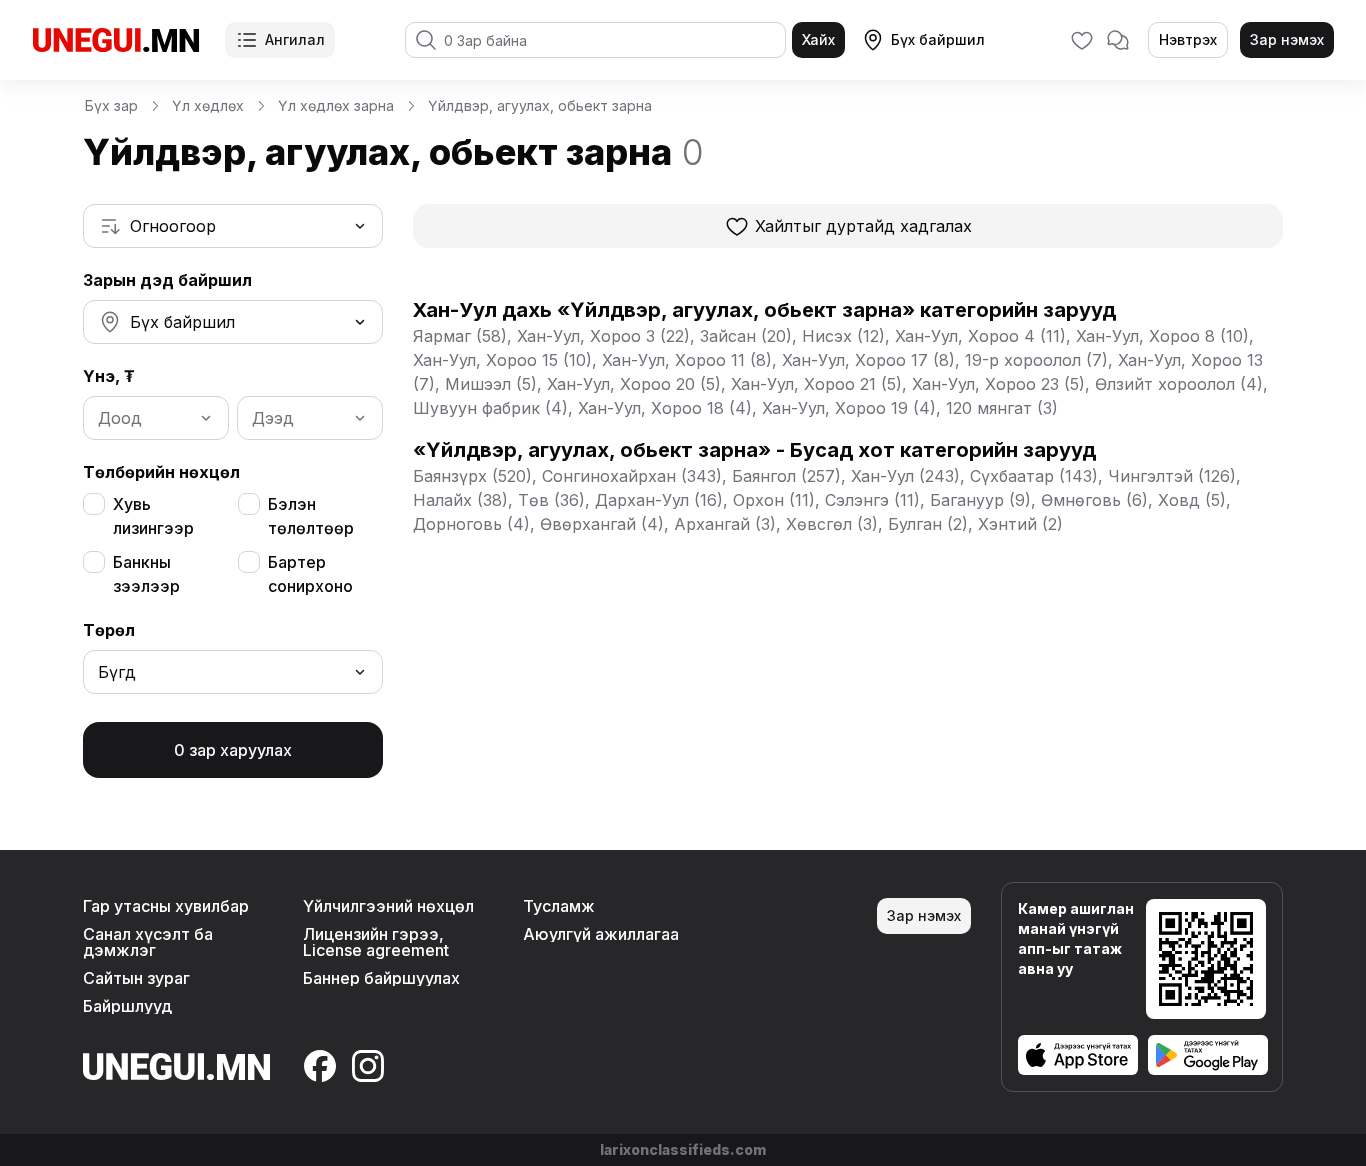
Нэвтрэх (1188, 39)
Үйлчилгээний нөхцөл (388, 906)
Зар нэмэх (1287, 39)
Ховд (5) (1192, 500)
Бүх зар (111, 105)
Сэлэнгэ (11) (872, 500)
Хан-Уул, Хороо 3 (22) (603, 336)
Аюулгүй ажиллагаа (601, 934)
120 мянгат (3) (1002, 408)
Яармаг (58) (460, 336)
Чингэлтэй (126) (1172, 476)
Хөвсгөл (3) (832, 524)
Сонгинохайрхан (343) (632, 476)
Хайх (818, 39)
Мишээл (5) (491, 384)
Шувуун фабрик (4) (490, 408)
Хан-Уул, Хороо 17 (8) (868, 360)
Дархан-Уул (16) (659, 500)
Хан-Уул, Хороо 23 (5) (998, 384)
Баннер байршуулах (381, 978)
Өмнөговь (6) (1094, 500)
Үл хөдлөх (208, 105)
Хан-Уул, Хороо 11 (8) (687, 360)
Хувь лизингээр (153, 516)
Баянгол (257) (786, 476)
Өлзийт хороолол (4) (1179, 384)
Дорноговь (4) (471, 524)
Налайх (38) (460, 500)
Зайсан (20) (746, 336)
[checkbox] (94, 504)
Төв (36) (551, 500)
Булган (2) (928, 524)
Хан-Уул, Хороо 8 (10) (1162, 336)
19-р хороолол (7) (1036, 360)
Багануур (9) (980, 500)
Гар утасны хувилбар (166, 906)
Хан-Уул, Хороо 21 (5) (816, 384)
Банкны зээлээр (146, 574)
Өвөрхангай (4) (602, 524)
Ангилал (295, 39)
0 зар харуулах (233, 750)
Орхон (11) (774, 500)
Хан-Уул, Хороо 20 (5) (634, 384)
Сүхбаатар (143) (1034, 476)
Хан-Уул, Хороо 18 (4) (665, 408)
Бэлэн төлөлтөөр (311, 516)
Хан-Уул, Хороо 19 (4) (849, 408)
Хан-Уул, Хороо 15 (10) (502, 360)
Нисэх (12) (843, 336)
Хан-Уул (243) (905, 476)
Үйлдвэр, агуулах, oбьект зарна (540, 105)
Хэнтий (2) (1020, 524)
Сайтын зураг (136, 978)
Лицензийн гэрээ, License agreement (376, 942)
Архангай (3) (725, 524)
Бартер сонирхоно (310, 574)
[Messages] (1118, 40)
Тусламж (559, 906)
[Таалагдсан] (1082, 40)
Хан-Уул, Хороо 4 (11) (980, 336)
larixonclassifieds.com (683, 1149)
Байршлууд (127, 1006)
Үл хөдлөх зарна (336, 105)
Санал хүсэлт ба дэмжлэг (148, 942)
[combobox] (233, 226)
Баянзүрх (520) (472, 476)
